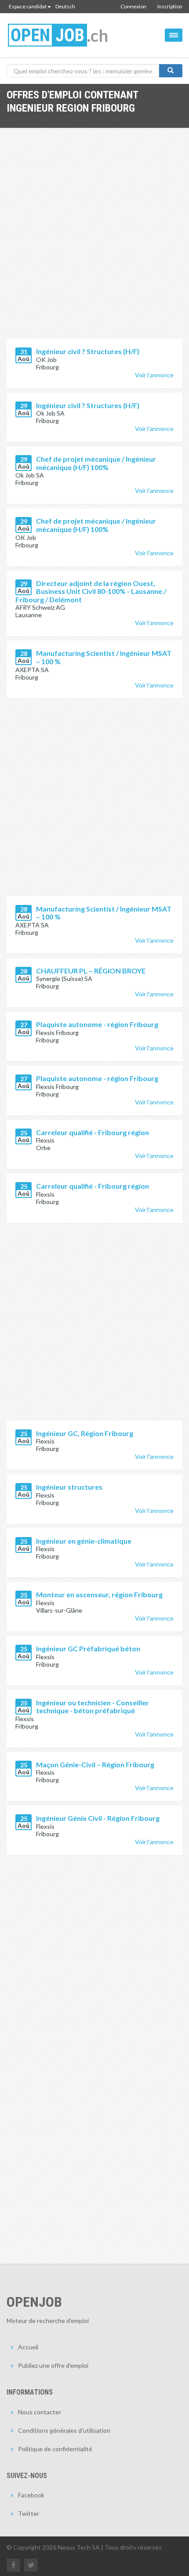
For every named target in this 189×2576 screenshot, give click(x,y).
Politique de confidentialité (55, 2449)
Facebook (31, 2495)
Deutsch (65, 6)
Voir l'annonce (154, 375)
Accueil (28, 2347)
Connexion (133, 6)
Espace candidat (28, 6)
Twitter (29, 2513)
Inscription (170, 6)
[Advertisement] (94, 240)
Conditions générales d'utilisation (64, 2430)
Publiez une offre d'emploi (53, 2365)
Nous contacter (40, 2412)
